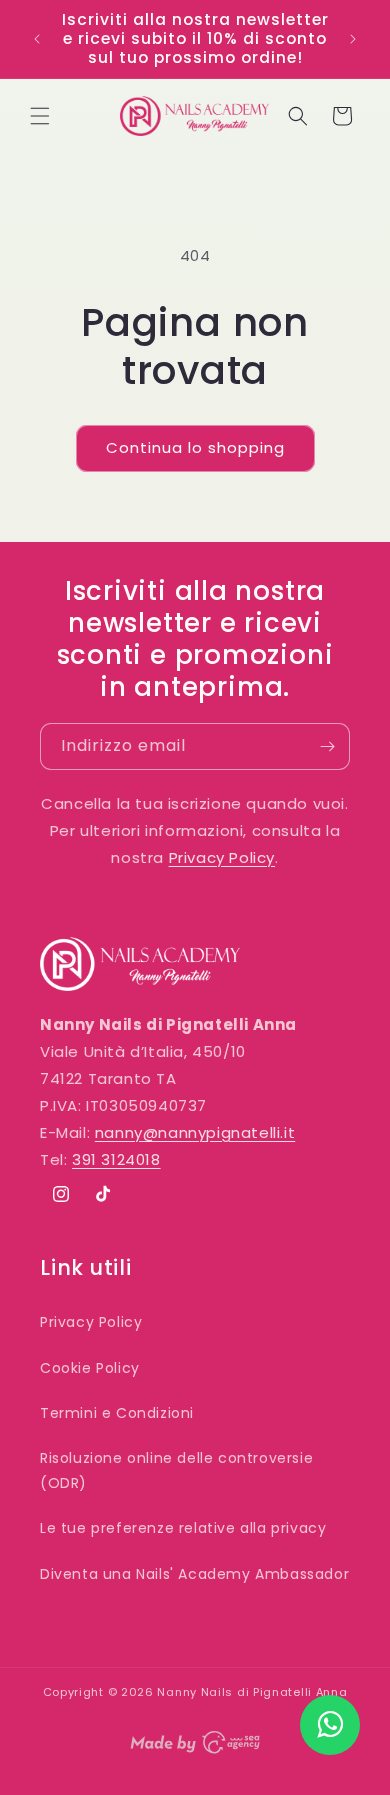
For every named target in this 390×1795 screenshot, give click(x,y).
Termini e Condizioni (117, 1413)
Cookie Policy (90, 1368)
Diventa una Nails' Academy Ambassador (194, 1574)
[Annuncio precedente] (37, 39)
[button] (40, 116)
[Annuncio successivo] (353, 39)
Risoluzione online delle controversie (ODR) (176, 1470)
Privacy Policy (222, 857)
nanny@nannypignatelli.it (195, 1132)
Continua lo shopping (195, 447)
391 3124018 (116, 1159)
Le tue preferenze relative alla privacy (183, 1528)
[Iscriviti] (327, 746)
